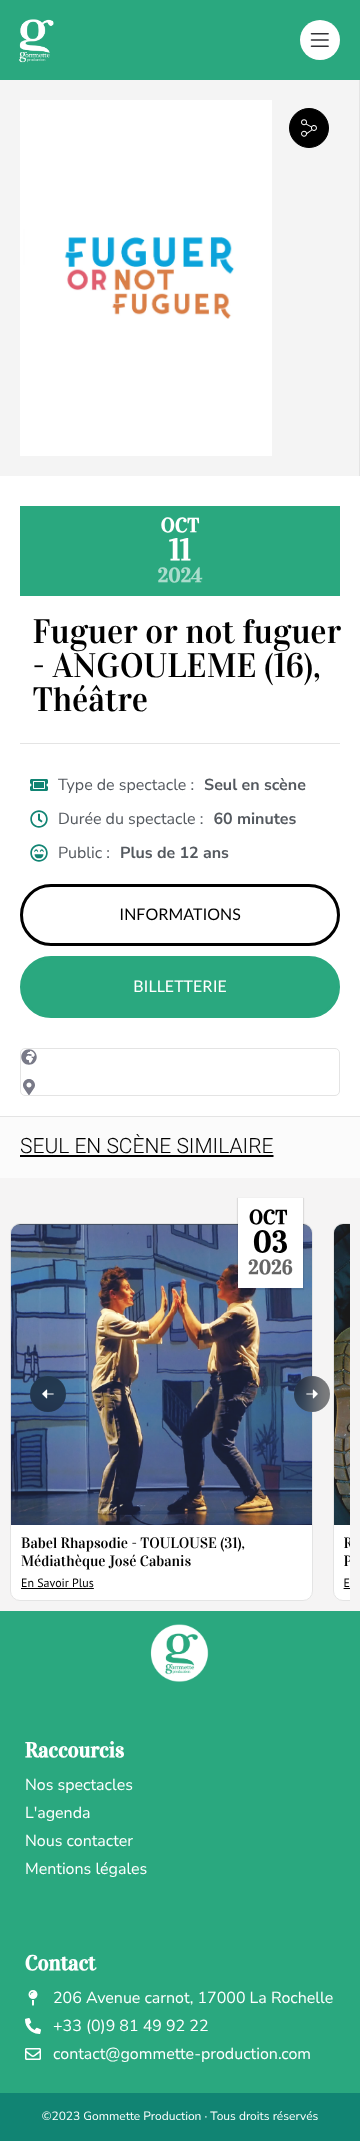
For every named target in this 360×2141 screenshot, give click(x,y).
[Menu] (320, 40)
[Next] (312, 1394)
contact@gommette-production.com (182, 2054)
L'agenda (58, 1813)
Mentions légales (86, 1869)
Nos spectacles (79, 1785)
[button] (309, 127)
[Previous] (48, 1394)
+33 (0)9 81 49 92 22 (131, 2026)
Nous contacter (79, 1841)
